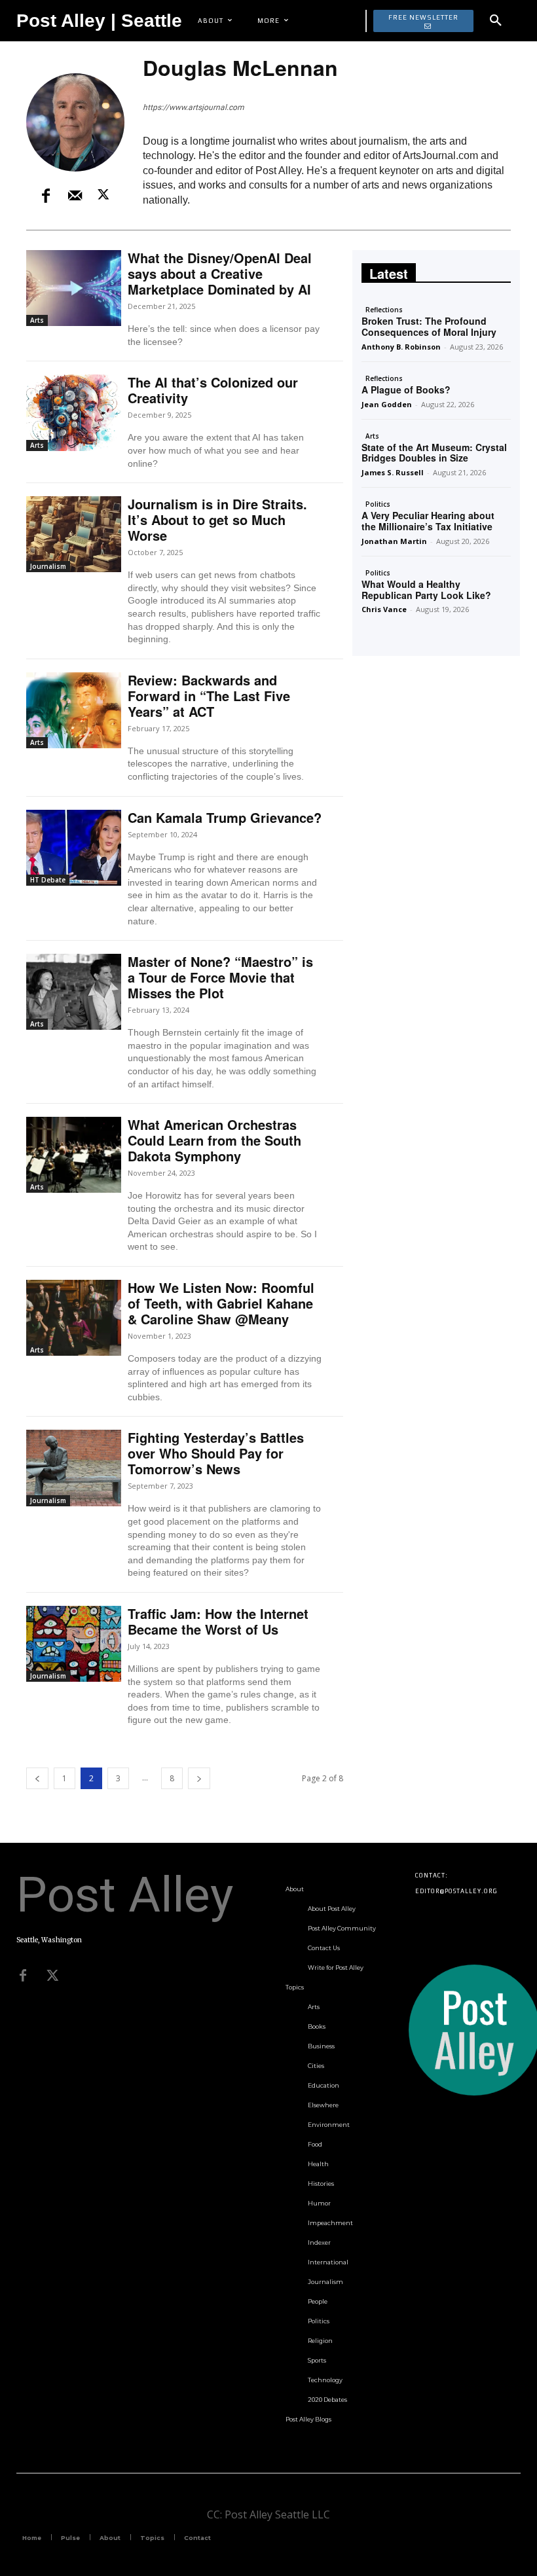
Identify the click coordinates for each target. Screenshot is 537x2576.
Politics (378, 504)
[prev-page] (37, 1778)
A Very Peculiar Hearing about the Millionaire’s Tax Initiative (428, 521)
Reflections (384, 310)
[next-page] (199, 1778)
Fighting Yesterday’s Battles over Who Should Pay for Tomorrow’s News (216, 1453)
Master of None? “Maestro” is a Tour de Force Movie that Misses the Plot (220, 977)
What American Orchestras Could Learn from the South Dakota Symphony (214, 1140)
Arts (37, 320)
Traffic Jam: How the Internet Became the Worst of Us (218, 1621)
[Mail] (75, 196)
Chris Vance (384, 609)
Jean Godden (387, 404)
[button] (496, 21)
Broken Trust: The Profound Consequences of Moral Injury (429, 326)
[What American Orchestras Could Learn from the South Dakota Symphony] (74, 1155)
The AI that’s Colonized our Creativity (213, 390)
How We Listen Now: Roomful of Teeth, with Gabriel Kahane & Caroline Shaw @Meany (221, 1303)
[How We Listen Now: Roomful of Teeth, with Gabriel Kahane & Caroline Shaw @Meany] (74, 1318)
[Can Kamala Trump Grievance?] (74, 848)
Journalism (48, 566)
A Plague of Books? (406, 390)
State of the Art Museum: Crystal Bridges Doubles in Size (434, 453)
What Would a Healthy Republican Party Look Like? (426, 590)
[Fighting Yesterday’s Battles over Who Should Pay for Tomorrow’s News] (74, 1468)
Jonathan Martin (394, 541)
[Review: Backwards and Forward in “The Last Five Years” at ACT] (74, 710)
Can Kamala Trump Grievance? (225, 817)
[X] (103, 196)
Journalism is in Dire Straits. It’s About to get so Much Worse (217, 519)
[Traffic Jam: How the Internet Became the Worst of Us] (74, 1644)
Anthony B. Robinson (401, 347)
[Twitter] (52, 1976)
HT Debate (48, 880)
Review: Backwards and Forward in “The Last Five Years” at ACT (209, 696)
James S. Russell (393, 472)
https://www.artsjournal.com (194, 107)
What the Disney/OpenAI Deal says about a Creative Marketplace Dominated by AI (220, 273)
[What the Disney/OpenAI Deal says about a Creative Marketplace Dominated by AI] (74, 288)
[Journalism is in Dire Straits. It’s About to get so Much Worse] (74, 534)
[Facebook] (46, 196)
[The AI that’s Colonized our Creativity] (74, 412)
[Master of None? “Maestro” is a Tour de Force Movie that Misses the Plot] (74, 992)
